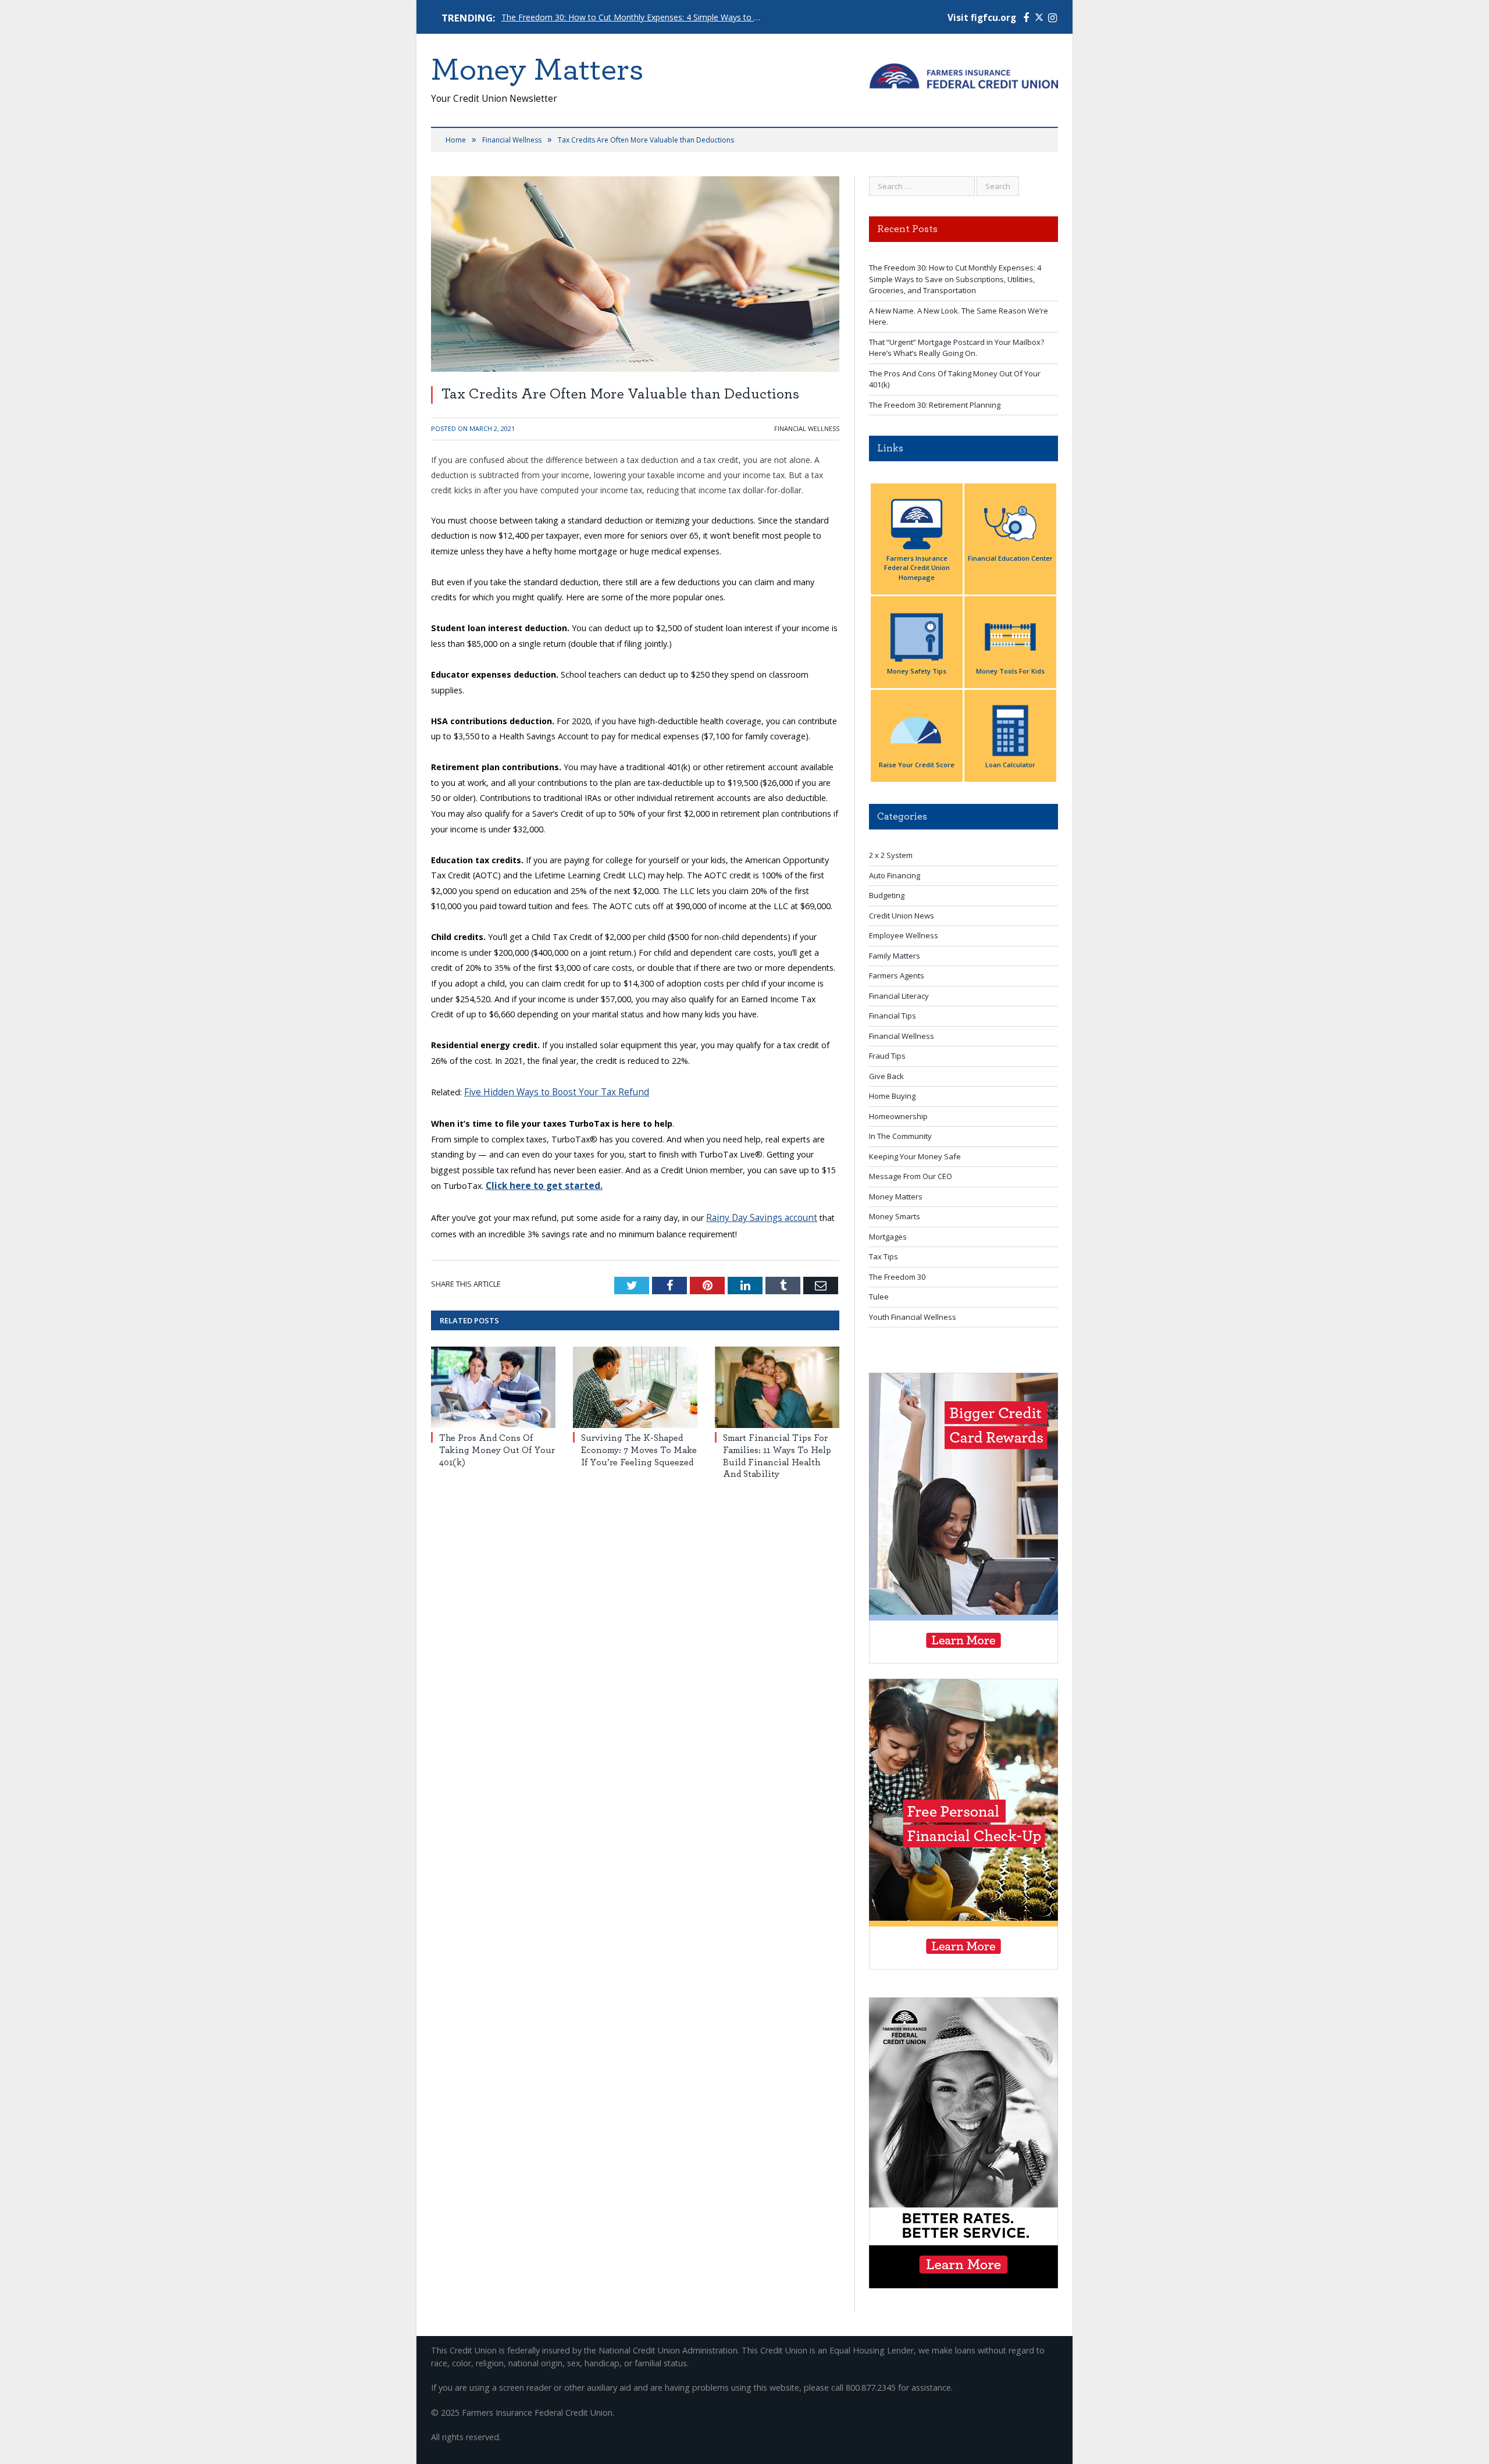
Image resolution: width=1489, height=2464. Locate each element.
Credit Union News (902, 916)
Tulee (879, 1297)
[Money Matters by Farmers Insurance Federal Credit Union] (963, 73)
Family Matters (895, 956)
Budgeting (887, 895)
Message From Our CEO (911, 1176)
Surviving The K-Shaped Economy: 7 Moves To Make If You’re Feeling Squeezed (639, 1447)
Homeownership (898, 1116)
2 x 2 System (891, 855)
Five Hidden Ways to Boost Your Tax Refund (549, 1092)
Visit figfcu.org (982, 18)
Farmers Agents (897, 975)
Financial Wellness (807, 428)
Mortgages (888, 1237)
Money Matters (896, 1197)
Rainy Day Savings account (757, 1215)
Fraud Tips (887, 1056)
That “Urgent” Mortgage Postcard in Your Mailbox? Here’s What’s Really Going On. (957, 348)
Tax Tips (884, 1256)
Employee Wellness (904, 935)
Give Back (886, 1076)
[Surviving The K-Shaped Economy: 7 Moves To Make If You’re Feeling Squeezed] (635, 1384)
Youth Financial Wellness (913, 1317)
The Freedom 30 (897, 1277)
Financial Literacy (899, 996)
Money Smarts (895, 1216)
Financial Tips (893, 1016)
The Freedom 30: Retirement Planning (935, 405)
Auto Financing (895, 875)
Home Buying (892, 1096)
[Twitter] (1039, 18)
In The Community (900, 1136)
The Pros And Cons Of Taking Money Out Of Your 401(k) (497, 1447)
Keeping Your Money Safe (915, 1156)
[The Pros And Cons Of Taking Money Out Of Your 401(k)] (493, 1384)
